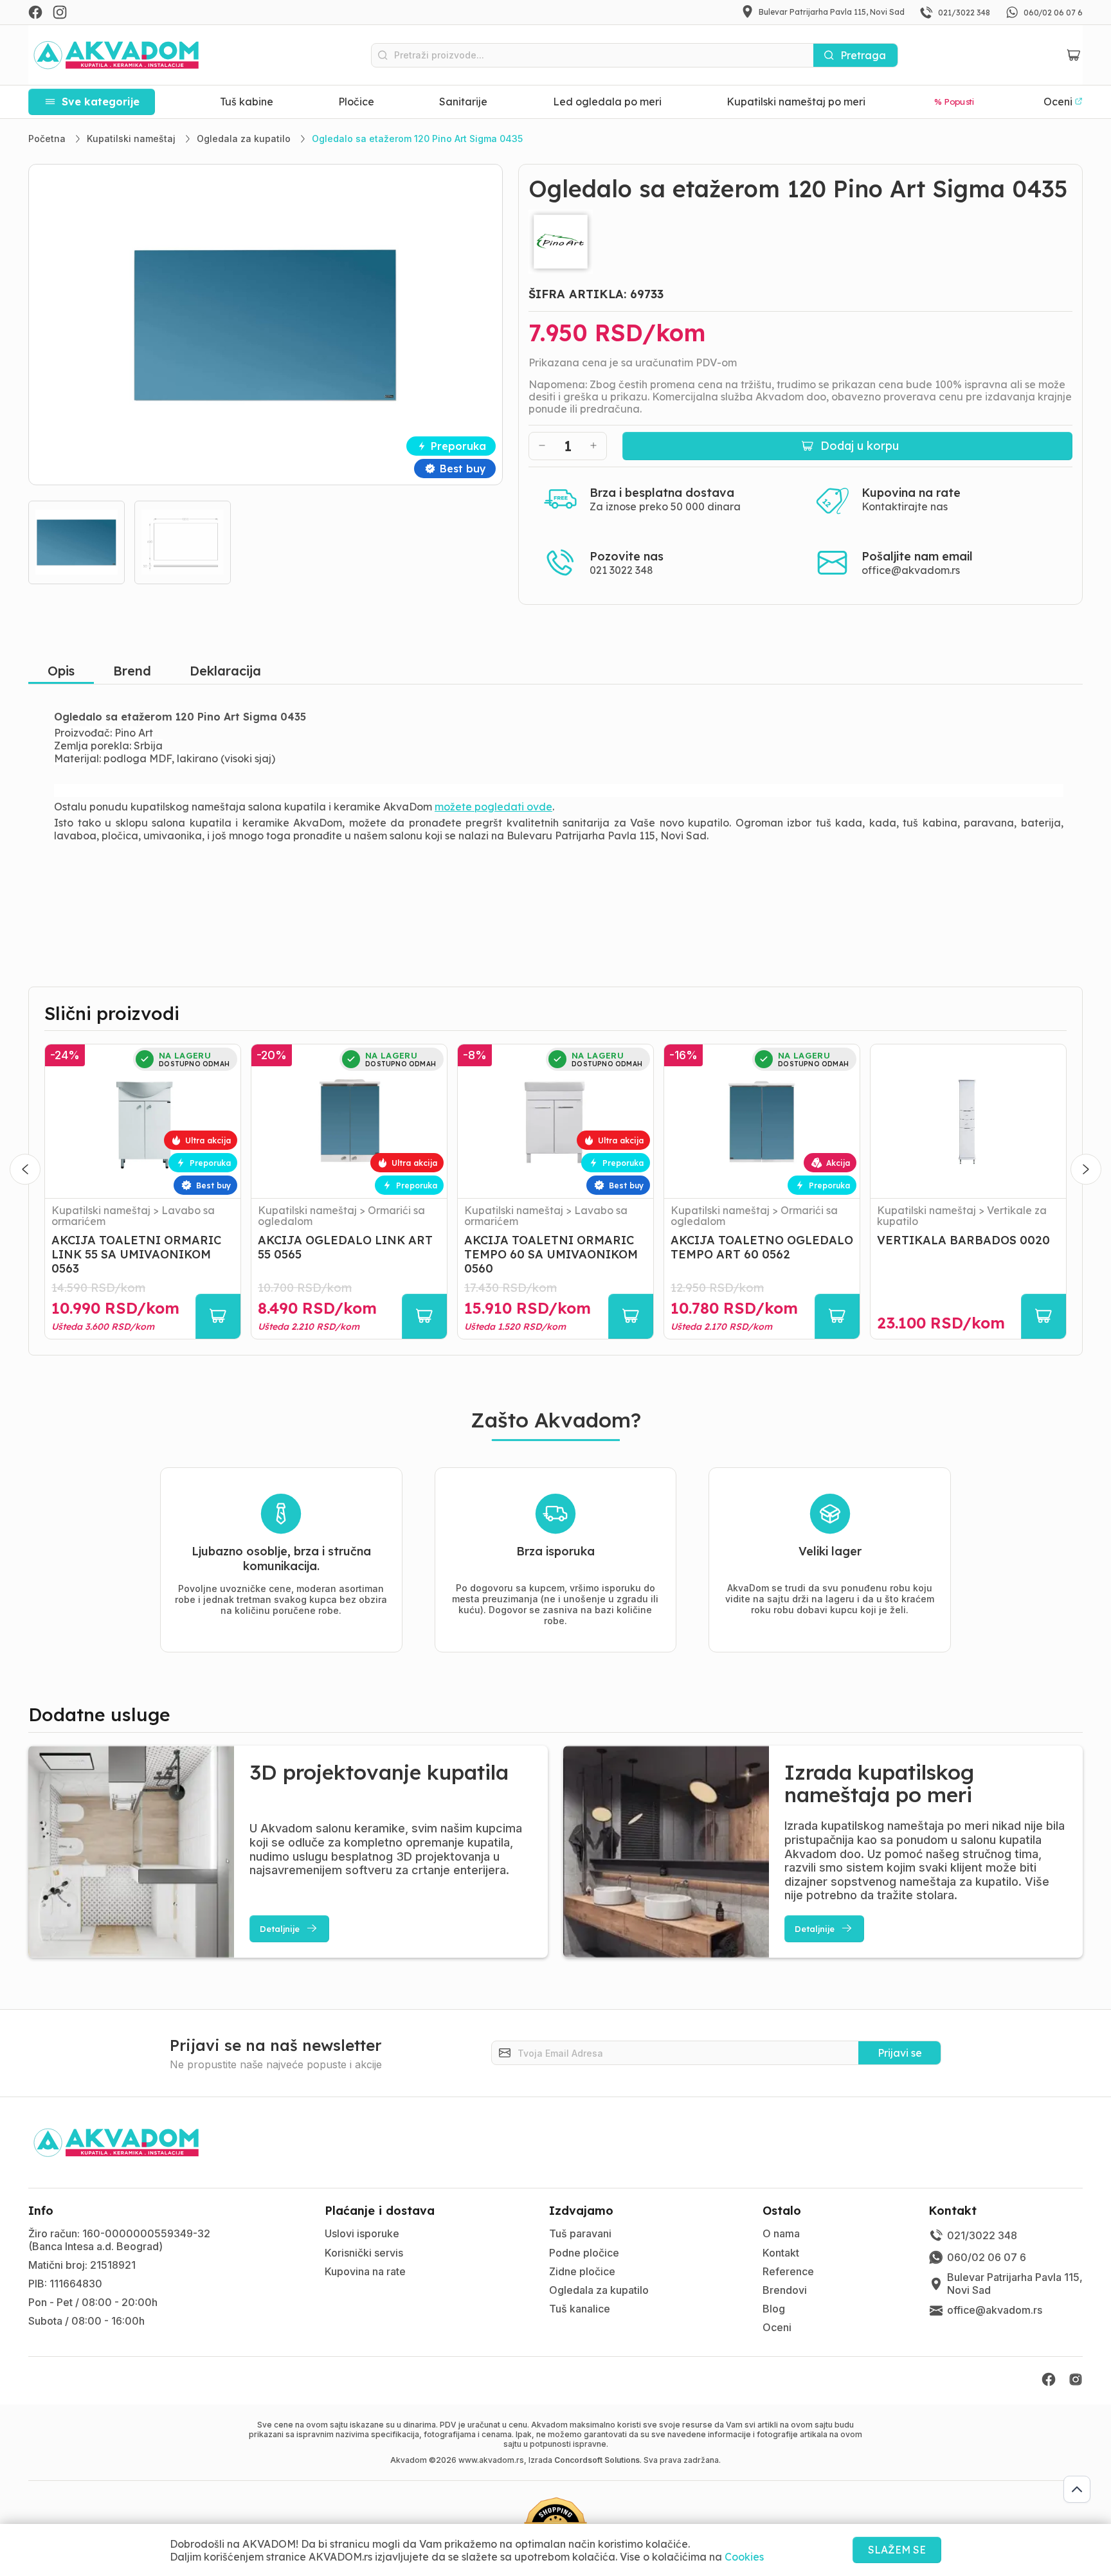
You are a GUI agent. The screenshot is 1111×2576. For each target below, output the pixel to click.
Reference (788, 2271)
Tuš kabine (247, 102)
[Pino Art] (800, 242)
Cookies (744, 2557)
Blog (774, 2309)
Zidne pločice (582, 2271)
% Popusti (954, 102)
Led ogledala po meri (607, 102)
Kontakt (781, 2253)
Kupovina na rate (365, 2271)
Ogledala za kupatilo (599, 2290)
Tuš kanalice (580, 2309)
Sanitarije (463, 102)
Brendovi (785, 2290)
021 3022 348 (621, 570)
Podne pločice (584, 2253)
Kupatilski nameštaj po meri (796, 102)
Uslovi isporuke (362, 2233)
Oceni (777, 2327)
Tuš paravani (580, 2233)
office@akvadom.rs (911, 570)
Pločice (356, 102)
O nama (781, 2233)
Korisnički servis (364, 2253)
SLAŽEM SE (897, 2550)
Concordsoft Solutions (597, 2460)
